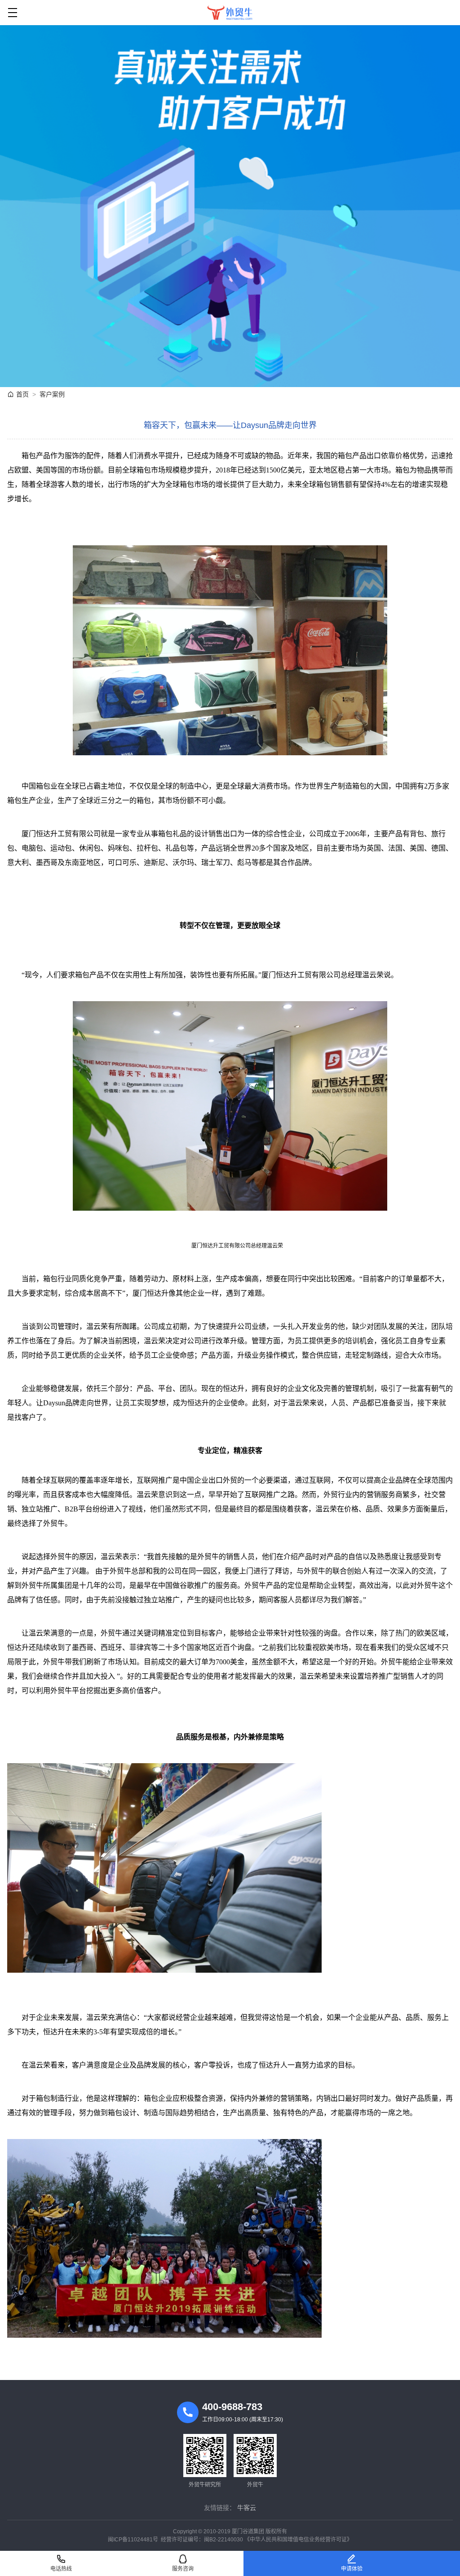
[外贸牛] (230, 13)
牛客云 (247, 2508)
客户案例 (52, 394)
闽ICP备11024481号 (133, 2540)
